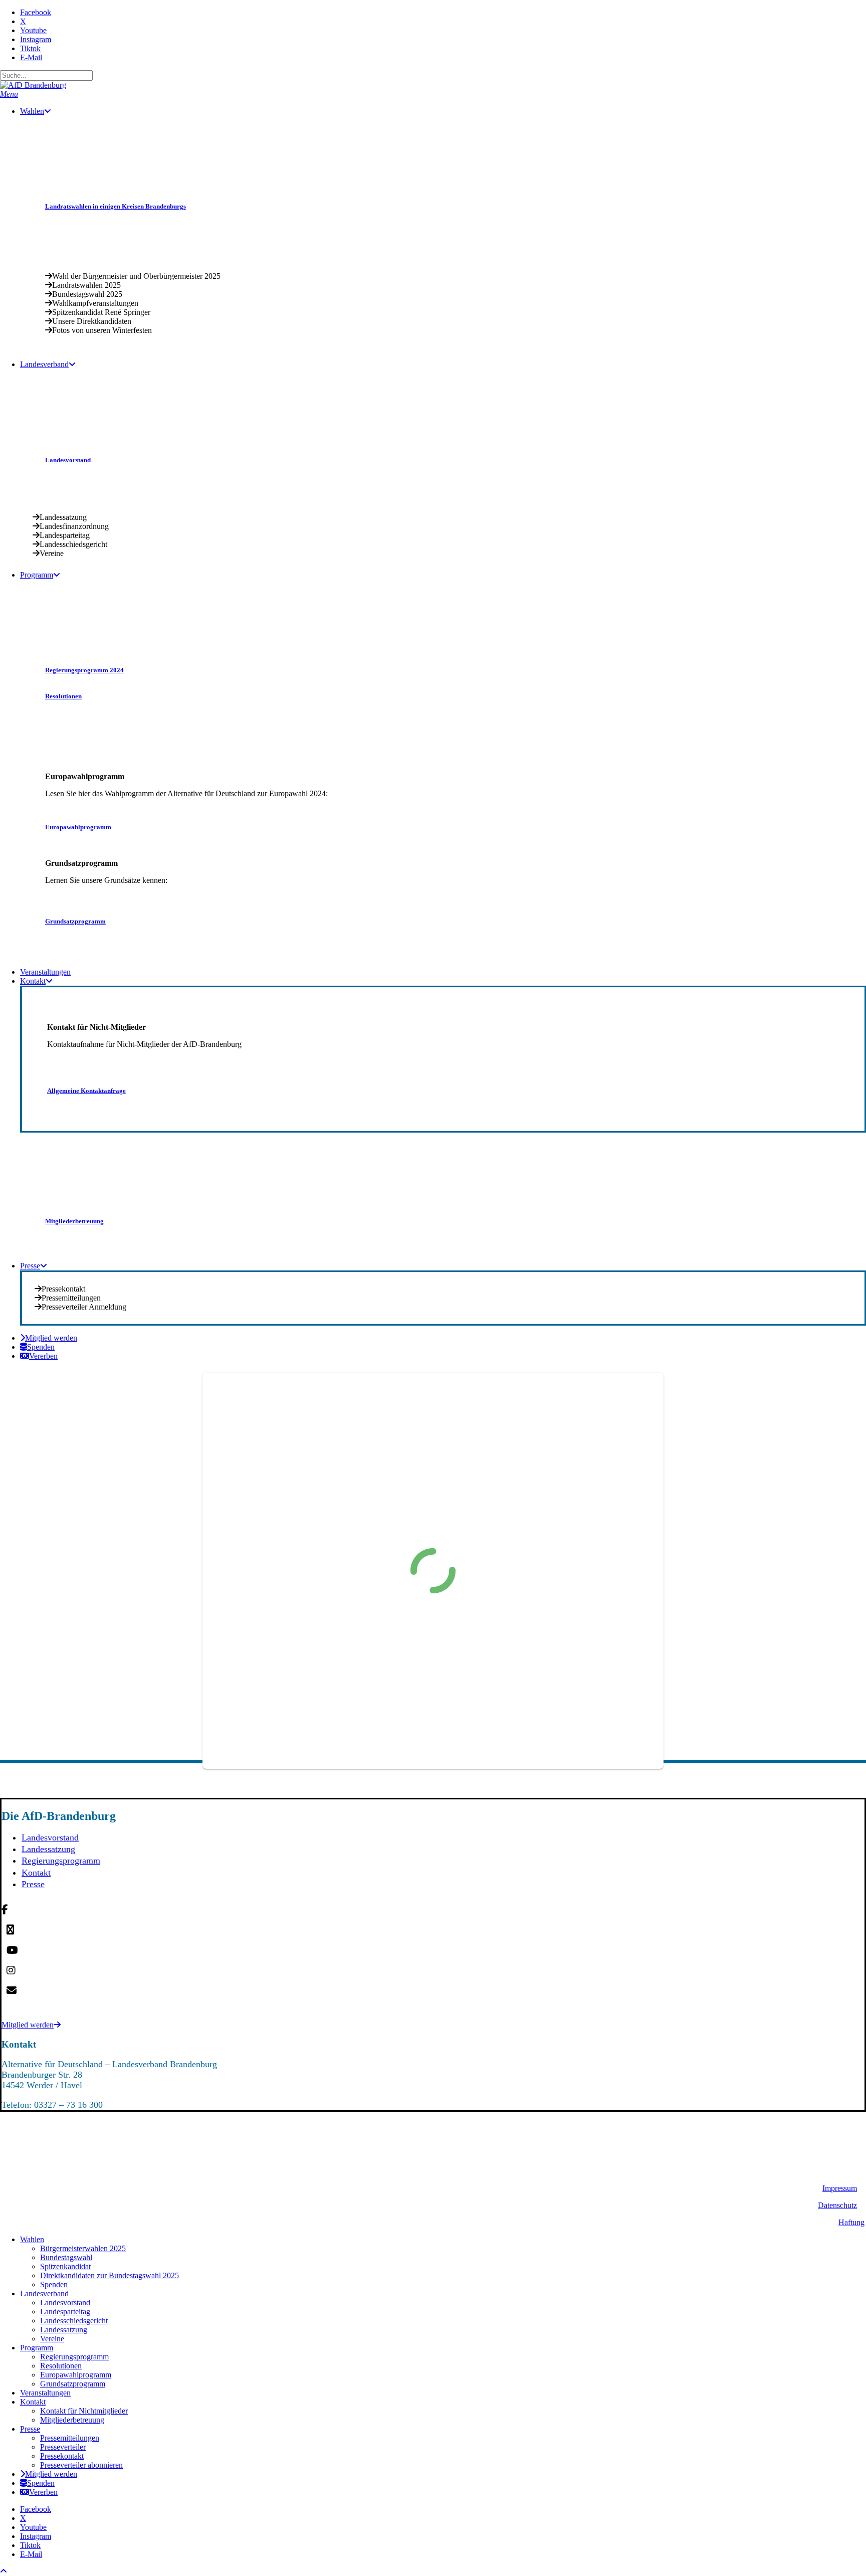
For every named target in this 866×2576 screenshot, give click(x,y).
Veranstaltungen (45, 2393)
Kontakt (36, 1873)
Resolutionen (61, 2366)
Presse (33, 1884)
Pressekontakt (62, 2456)
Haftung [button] (851, 2222)
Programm (37, 2348)
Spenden (54, 2284)
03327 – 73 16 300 (68, 2105)
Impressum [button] (840, 2188)
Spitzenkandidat (65, 2266)
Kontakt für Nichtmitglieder (84, 2411)
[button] (9, 94)
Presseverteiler (63, 2447)
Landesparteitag (65, 2312)
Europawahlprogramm (76, 2375)
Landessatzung (48, 1849)
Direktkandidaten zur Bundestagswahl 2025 (110, 2275)
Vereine (52, 2339)
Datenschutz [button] (837, 2205)
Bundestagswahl (66, 2257)
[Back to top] (4, 2571)
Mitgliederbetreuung (72, 2420)
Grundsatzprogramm (73, 2384)
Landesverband (44, 2293)
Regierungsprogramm (61, 1861)
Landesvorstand (50, 1837)
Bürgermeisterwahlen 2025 (83, 2248)
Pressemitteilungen (70, 2438)
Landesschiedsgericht (74, 2321)
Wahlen (32, 2239)
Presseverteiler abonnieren (81, 2465)
